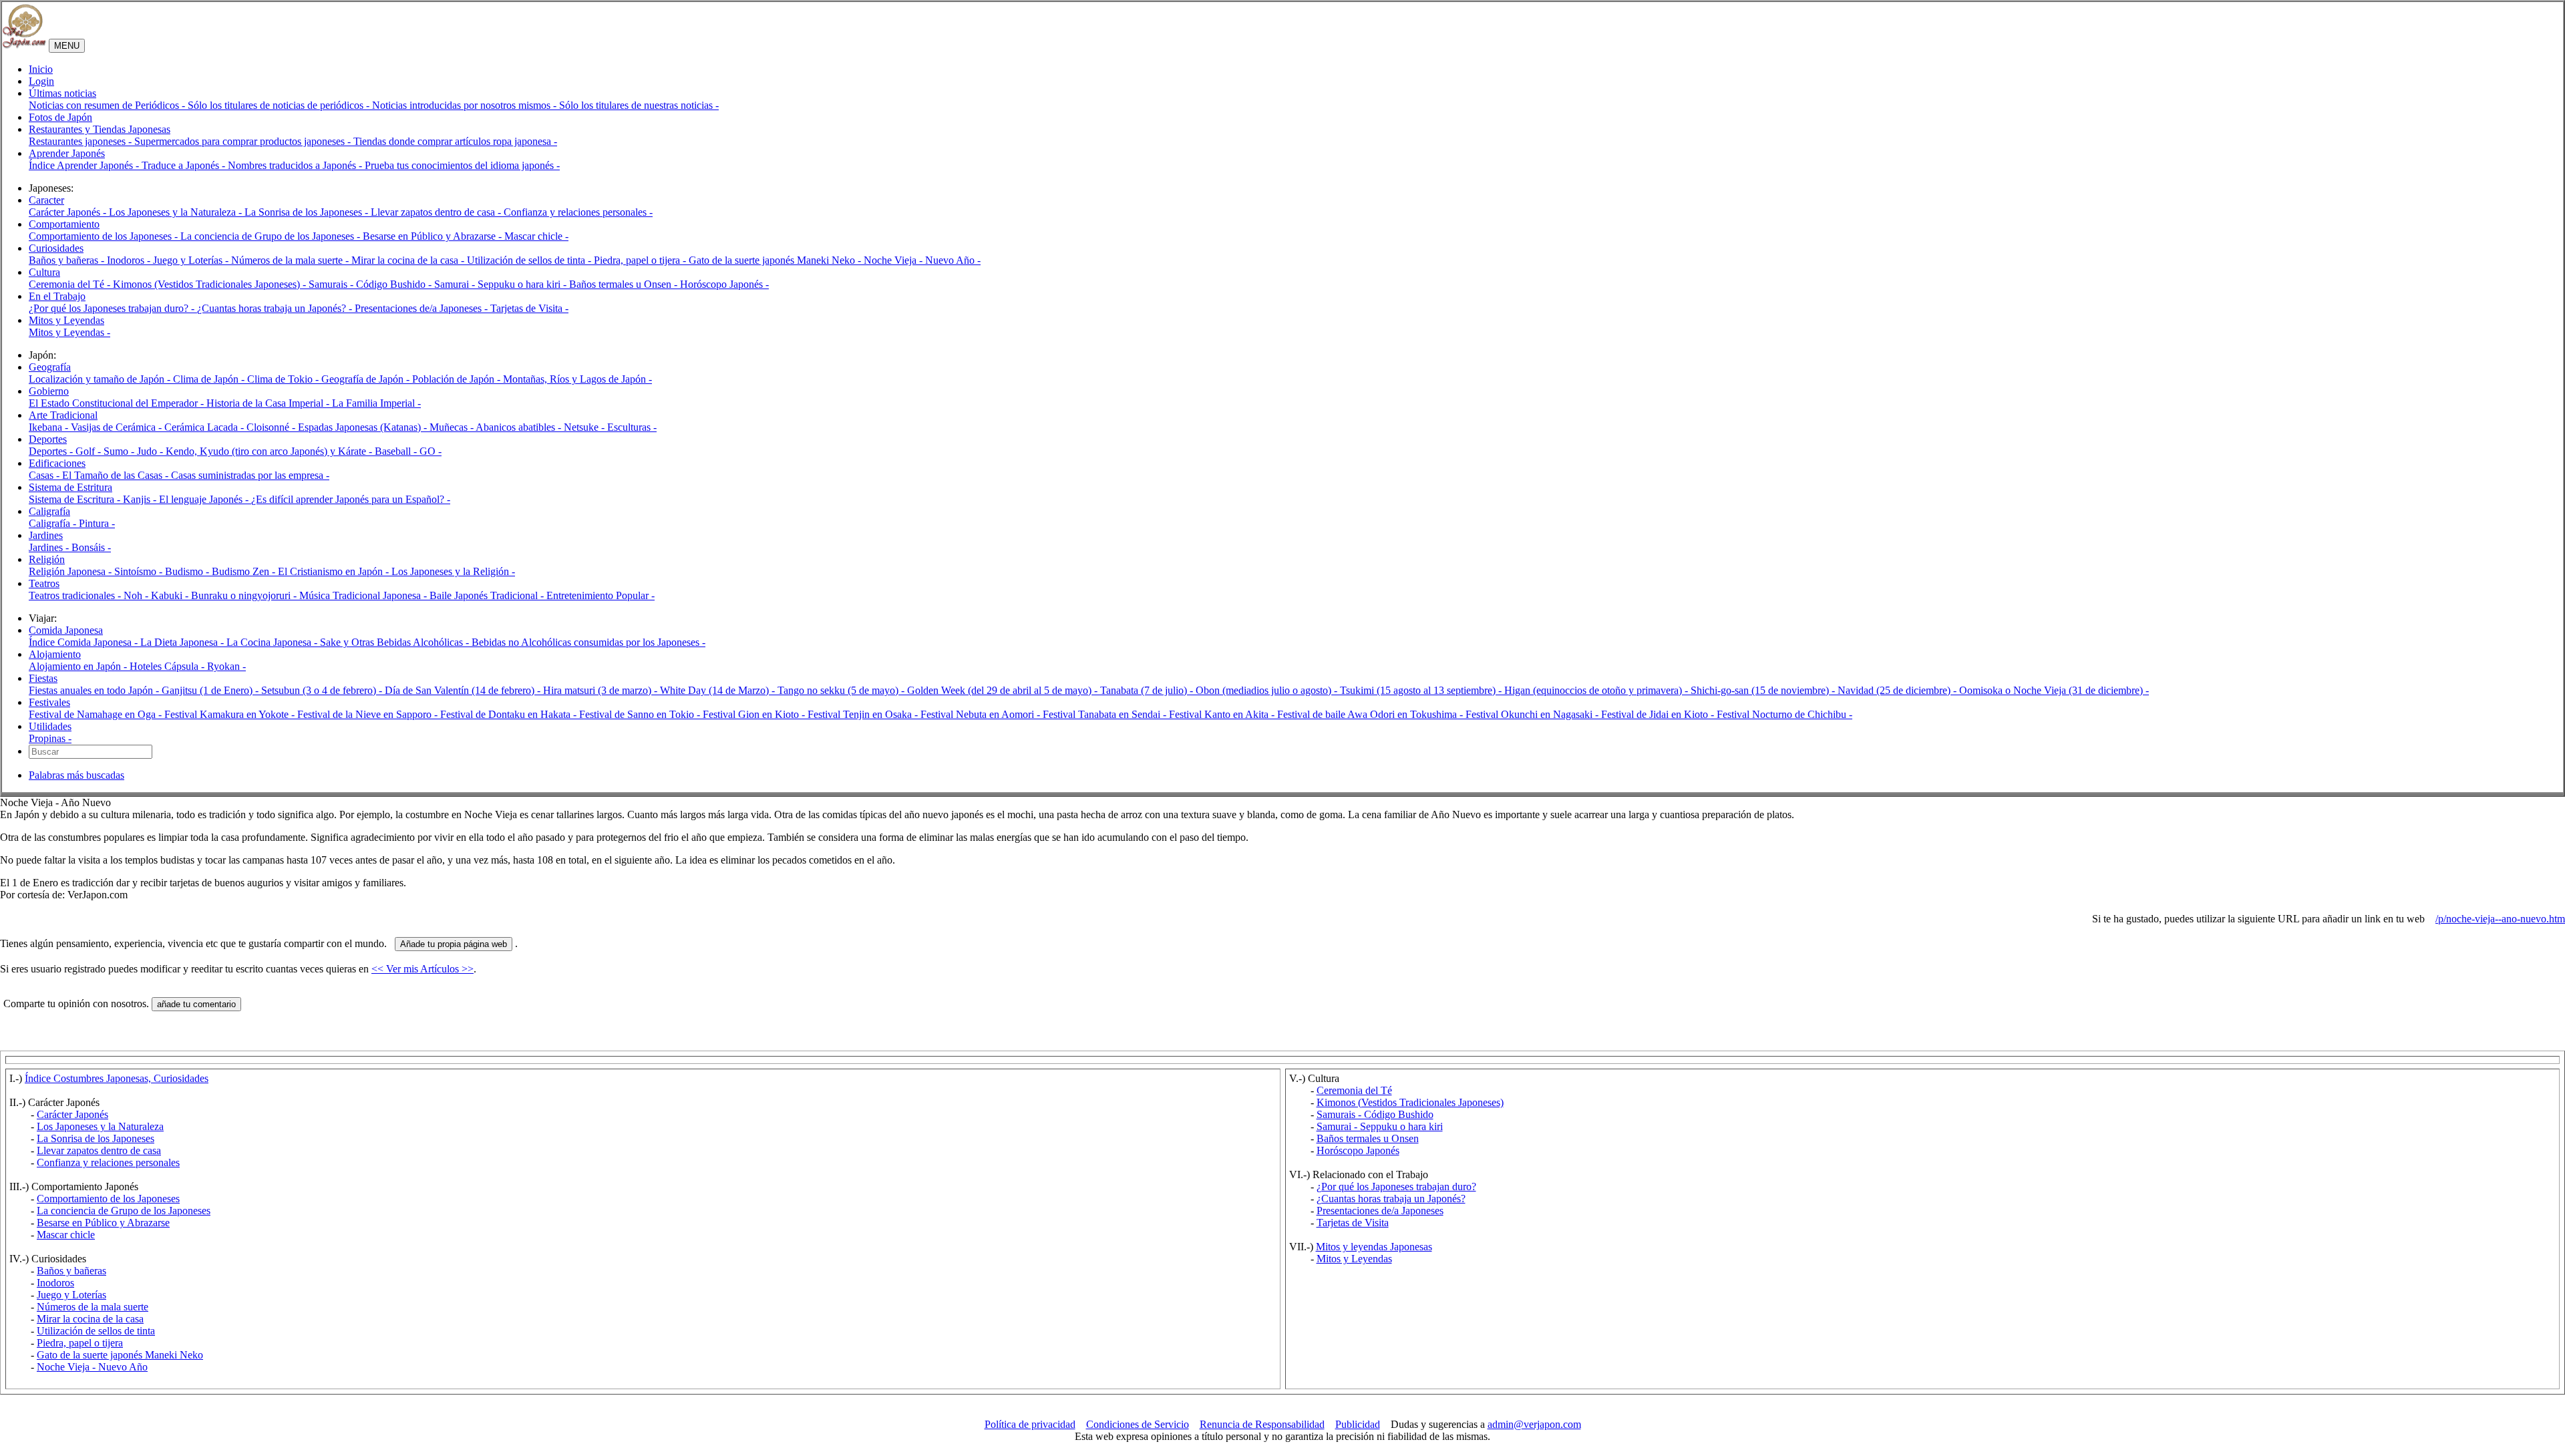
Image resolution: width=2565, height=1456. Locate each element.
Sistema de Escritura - (76, 499)
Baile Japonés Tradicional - (488, 595)
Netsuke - (585, 427)
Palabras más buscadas (76, 775)
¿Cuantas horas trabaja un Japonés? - (276, 308)
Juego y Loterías (71, 1295)
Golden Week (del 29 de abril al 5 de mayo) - (1004, 690)
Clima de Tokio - (284, 379)
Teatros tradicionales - (76, 595)
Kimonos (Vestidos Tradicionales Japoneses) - (211, 284)
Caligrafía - (54, 523)
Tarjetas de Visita (1353, 1223)
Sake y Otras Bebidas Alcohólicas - (396, 642)
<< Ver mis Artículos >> (422, 969)
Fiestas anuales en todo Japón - (95, 690)
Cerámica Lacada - (205, 427)
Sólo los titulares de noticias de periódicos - (280, 105)
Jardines (46, 535)
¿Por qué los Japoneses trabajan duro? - (113, 308)
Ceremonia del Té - (71, 284)
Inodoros (55, 1283)
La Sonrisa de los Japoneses (96, 1138)
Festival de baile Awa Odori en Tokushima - (1371, 714)
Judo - (151, 451)
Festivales (49, 702)
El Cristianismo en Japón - (335, 571)
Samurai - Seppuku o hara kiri (1380, 1126)
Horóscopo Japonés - (724, 284)
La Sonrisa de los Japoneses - (308, 212)
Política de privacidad (1030, 1424)
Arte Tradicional (63, 415)
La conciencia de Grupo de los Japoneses (124, 1211)
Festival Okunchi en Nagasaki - (1533, 714)
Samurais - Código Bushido (1375, 1114)
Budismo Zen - (245, 571)
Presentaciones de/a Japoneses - (422, 308)
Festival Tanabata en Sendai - (1106, 714)
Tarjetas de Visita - (529, 308)
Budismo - (188, 571)
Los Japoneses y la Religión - (453, 571)
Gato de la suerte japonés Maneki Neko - (776, 260)
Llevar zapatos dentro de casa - (437, 212)
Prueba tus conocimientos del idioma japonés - (462, 165)
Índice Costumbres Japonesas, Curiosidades (117, 1078)
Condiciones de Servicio (1138, 1424)
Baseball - (397, 451)
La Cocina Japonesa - (273, 642)
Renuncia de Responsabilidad (1262, 1424)
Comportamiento (64, 224)
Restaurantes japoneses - (81, 141)
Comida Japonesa (66, 630)
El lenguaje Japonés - (205, 499)
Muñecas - (453, 427)
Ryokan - (226, 666)
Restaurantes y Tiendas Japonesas (100, 129)
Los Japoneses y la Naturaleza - (177, 212)
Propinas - (50, 738)
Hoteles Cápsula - (168, 666)
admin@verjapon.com (1534, 1424)
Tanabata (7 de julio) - (1148, 690)
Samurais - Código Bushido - (371, 284)
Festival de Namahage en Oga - (97, 714)
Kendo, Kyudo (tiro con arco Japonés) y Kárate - (270, 451)
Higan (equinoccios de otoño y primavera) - (1597, 690)
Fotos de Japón (60, 117)
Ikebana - (50, 427)
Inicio (41, 69)
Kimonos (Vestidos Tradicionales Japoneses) (1410, 1102)
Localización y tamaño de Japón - (101, 379)
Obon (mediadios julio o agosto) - (1268, 690)
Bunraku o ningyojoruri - (245, 595)
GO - (431, 451)
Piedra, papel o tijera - (641, 260)
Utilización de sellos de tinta (96, 1331)
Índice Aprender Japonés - (85, 165)
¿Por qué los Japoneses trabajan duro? (1396, 1187)
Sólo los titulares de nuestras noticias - (639, 105)
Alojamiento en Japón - (79, 666)
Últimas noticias (62, 93)
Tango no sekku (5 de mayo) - (842, 690)
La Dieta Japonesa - (183, 642)
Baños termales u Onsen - (625, 284)
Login (41, 81)
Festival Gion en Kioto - (755, 714)
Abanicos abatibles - (520, 427)
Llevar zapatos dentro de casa (99, 1150)
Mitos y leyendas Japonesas (1374, 1247)
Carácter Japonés (72, 1114)
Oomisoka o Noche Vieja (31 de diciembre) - (2054, 690)
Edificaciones (57, 463)
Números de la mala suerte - (291, 260)
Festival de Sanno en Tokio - (641, 714)
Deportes (48, 439)
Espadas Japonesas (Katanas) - (364, 427)
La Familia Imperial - (376, 403)
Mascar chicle (66, 1235)
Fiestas (43, 678)
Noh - (137, 595)
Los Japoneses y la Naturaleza (100, 1126)
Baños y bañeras (71, 1271)
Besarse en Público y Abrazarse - (434, 236)
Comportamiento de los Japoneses (108, 1199)
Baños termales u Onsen (1368, 1138)
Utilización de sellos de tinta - (530, 260)
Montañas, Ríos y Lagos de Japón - (577, 379)
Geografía (50, 367)
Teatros (44, 583)
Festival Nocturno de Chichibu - (1784, 714)
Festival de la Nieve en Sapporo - (369, 714)
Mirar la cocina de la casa (90, 1319)
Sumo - (120, 451)
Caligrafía (49, 511)
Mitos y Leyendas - (69, 332)
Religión (47, 559)
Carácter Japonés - (69, 212)
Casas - (45, 475)
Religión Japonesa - (71, 571)
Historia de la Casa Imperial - (269, 403)
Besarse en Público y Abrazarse (103, 1223)
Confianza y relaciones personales (108, 1162)
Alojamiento (55, 654)
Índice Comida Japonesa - (84, 642)
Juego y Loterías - (192, 260)
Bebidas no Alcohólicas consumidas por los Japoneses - (588, 642)
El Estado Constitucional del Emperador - (118, 403)
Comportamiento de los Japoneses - (105, 236)
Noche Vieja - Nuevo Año (92, 1367)
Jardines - (50, 547)
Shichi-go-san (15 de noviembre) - (1764, 690)
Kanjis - (141, 499)
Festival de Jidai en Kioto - (1659, 714)
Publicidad (1358, 1424)
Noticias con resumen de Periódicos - (108, 105)
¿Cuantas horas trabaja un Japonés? (1391, 1199)
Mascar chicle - (536, 236)
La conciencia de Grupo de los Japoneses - (272, 236)
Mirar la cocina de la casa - (409, 260)
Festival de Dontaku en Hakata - (510, 714)
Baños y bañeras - (68, 260)
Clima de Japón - (210, 379)
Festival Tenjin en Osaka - (864, 714)
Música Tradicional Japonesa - (364, 595)
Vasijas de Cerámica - (118, 427)
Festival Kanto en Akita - (1223, 714)
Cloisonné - (272, 427)
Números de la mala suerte (93, 1307)
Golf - (90, 451)
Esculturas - (632, 427)
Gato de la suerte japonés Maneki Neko (120, 1355)
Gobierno (49, 391)
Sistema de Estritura (70, 487)
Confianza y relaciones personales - (578, 212)
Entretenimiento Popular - (601, 595)
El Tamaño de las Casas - (117, 475)
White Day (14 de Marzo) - (719, 690)
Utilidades (50, 726)
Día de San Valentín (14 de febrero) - (464, 690)
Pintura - (97, 523)
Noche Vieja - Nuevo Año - (922, 260)
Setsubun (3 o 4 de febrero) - (323, 690)
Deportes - (52, 451)
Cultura (44, 272)
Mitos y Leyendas (66, 320)
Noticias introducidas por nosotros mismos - (466, 105)
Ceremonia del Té (1354, 1090)
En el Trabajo (57, 296)
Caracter (46, 200)
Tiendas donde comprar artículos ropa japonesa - (455, 141)
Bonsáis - (91, 547)
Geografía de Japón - (367, 379)
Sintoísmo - (140, 571)
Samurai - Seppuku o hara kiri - (502, 284)
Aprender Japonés (67, 153)
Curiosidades (56, 248)
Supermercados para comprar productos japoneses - (244, 141)
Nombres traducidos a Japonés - (296, 165)
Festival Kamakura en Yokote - (231, 714)
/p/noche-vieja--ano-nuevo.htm (2500, 919)
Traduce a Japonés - (185, 165)
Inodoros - (130, 260)
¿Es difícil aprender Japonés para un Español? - (351, 499)
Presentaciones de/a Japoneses (1380, 1211)
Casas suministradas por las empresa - (250, 475)
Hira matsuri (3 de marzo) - (602, 690)
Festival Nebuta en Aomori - (982, 714)
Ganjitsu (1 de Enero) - (211, 690)
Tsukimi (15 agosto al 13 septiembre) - (1422, 690)
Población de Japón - (458, 379)
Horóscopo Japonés (1358, 1150)
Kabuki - (171, 595)
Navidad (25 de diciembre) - (1898, 690)
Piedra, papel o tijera (80, 1343)
